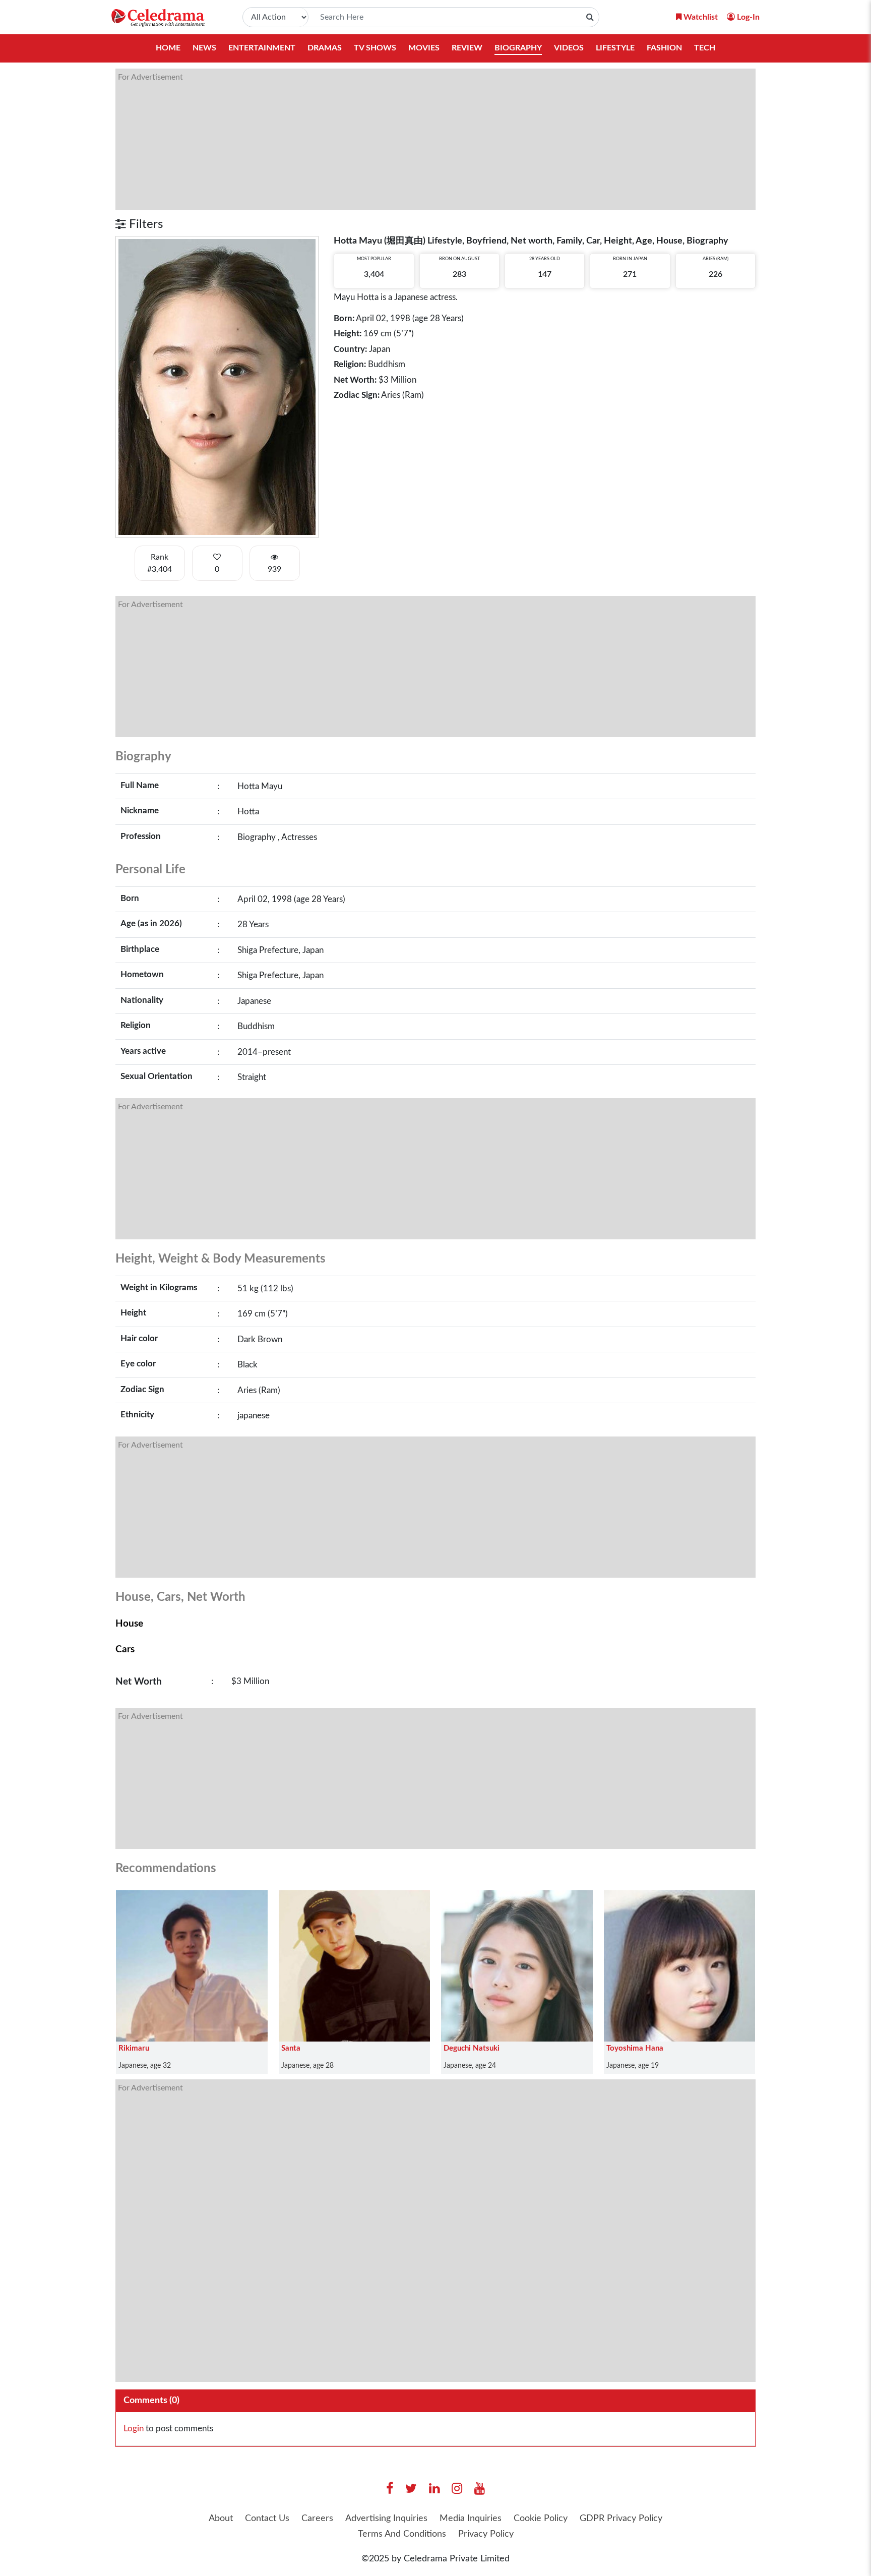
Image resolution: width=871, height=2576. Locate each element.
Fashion (664, 48)
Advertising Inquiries (386, 2519)
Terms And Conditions (402, 2534)
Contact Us (267, 2519)
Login (134, 2429)
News (204, 48)
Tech (705, 48)
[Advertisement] (418, 139)
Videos (569, 48)
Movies (424, 48)
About (221, 2519)
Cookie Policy (541, 2519)
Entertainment (262, 48)
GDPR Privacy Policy (621, 2519)
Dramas (325, 48)
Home (168, 48)
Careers (317, 2519)
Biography (518, 48)
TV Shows (375, 48)
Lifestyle (615, 48)
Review (467, 48)
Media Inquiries (471, 2519)
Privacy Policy (486, 2534)
